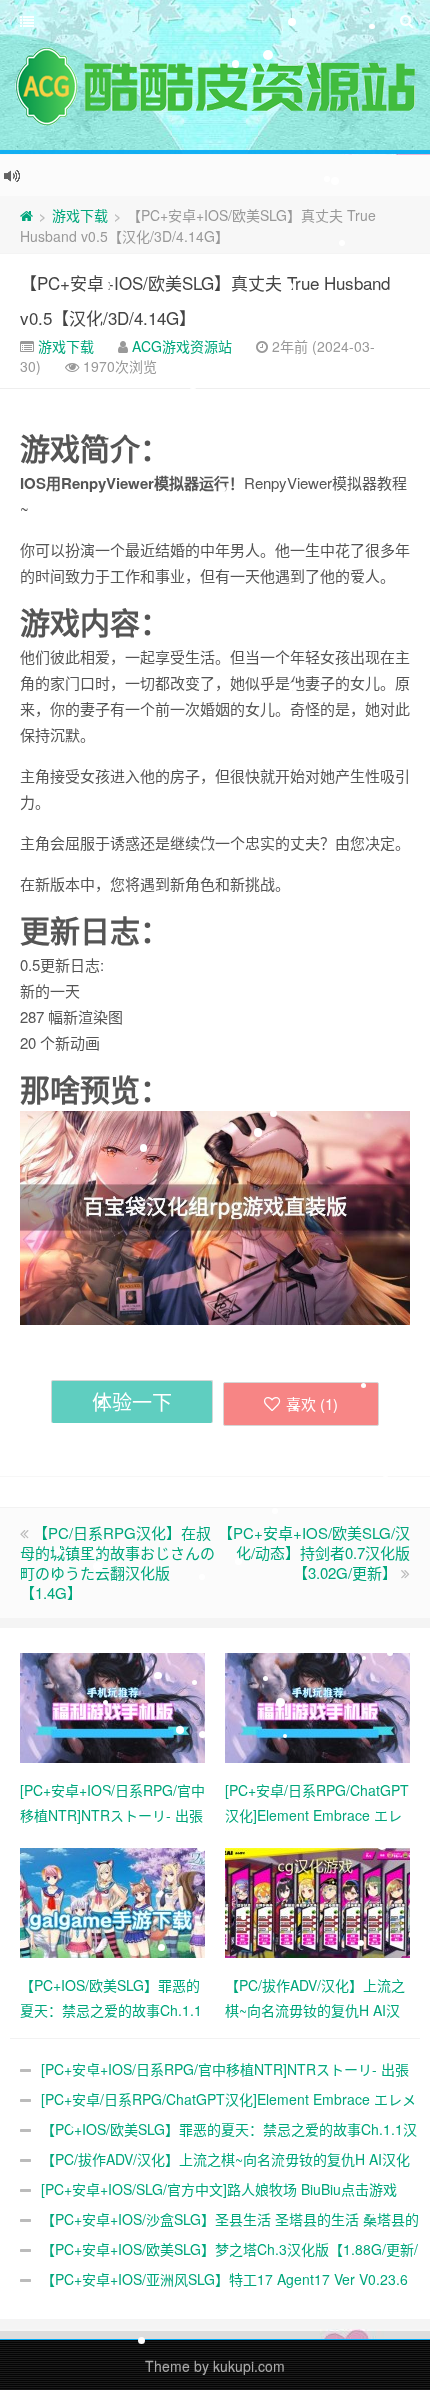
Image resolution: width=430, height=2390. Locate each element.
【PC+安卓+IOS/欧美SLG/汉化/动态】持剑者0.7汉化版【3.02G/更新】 (314, 1552)
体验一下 (132, 1401)
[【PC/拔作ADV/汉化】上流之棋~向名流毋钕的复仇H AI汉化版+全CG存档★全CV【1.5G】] (317, 1900)
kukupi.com (249, 2366)
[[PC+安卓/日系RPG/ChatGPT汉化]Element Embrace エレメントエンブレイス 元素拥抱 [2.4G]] (317, 1705)
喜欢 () (312, 1403)
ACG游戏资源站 (182, 346)
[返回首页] (26, 215)
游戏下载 (80, 215)
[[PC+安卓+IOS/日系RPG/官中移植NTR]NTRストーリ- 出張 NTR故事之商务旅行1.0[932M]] (112, 1705)
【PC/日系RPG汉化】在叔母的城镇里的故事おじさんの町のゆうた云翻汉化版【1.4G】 (117, 1562)
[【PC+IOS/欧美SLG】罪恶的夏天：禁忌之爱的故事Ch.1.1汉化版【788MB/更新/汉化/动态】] (112, 1900)
